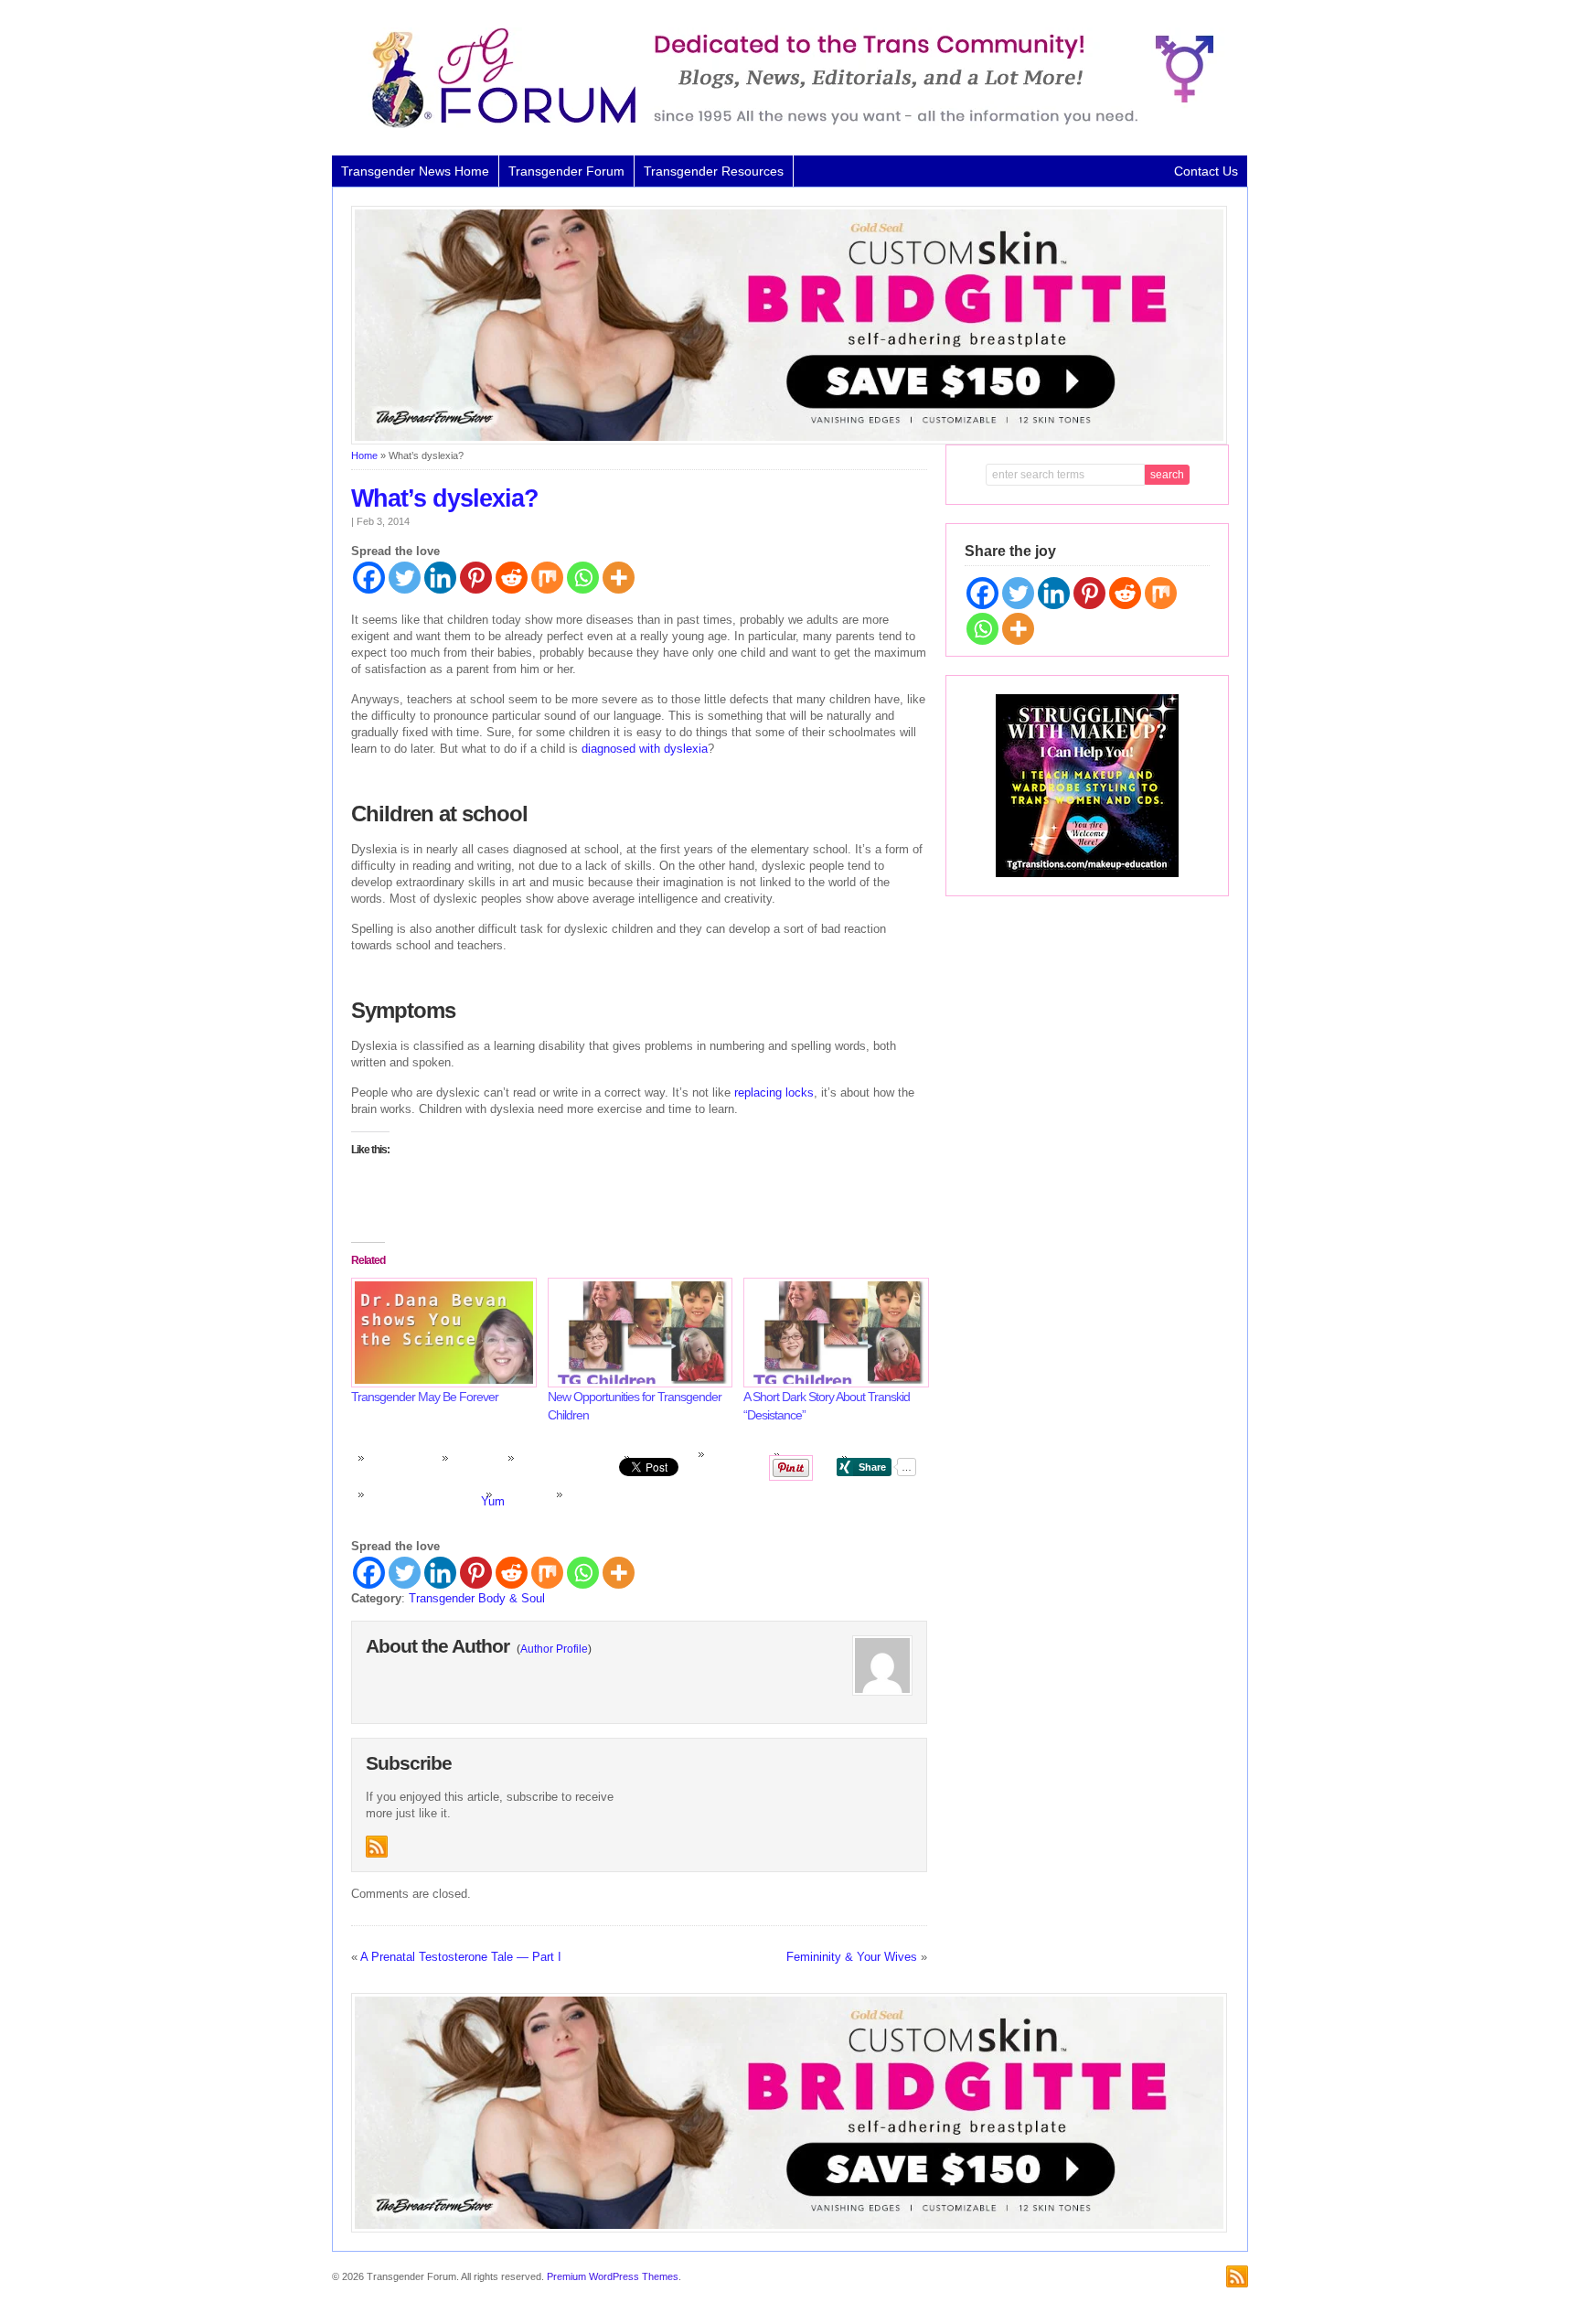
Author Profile (554, 1649)
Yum (493, 1501)
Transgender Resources (714, 171)
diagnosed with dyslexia (645, 749)
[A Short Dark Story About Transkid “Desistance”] (833, 1332)
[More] (619, 578)
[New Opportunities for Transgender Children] (637, 1332)
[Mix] (547, 578)
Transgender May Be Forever (425, 1397)
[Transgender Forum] (785, 124)
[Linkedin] (440, 578)
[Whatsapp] (583, 578)
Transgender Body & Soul (477, 1598)
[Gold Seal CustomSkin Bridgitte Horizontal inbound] (789, 441)
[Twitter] (405, 578)
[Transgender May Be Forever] (440, 1332)
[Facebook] (369, 578)
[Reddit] (512, 578)
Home (364, 455)
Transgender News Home (415, 171)
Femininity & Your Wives (852, 1957)
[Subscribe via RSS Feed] (377, 1847)
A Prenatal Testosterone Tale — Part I (461, 1957)
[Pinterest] (476, 578)
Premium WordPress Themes (613, 2276)
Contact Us (1206, 171)
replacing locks (774, 1092)
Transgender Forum (566, 171)
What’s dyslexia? (445, 498)
